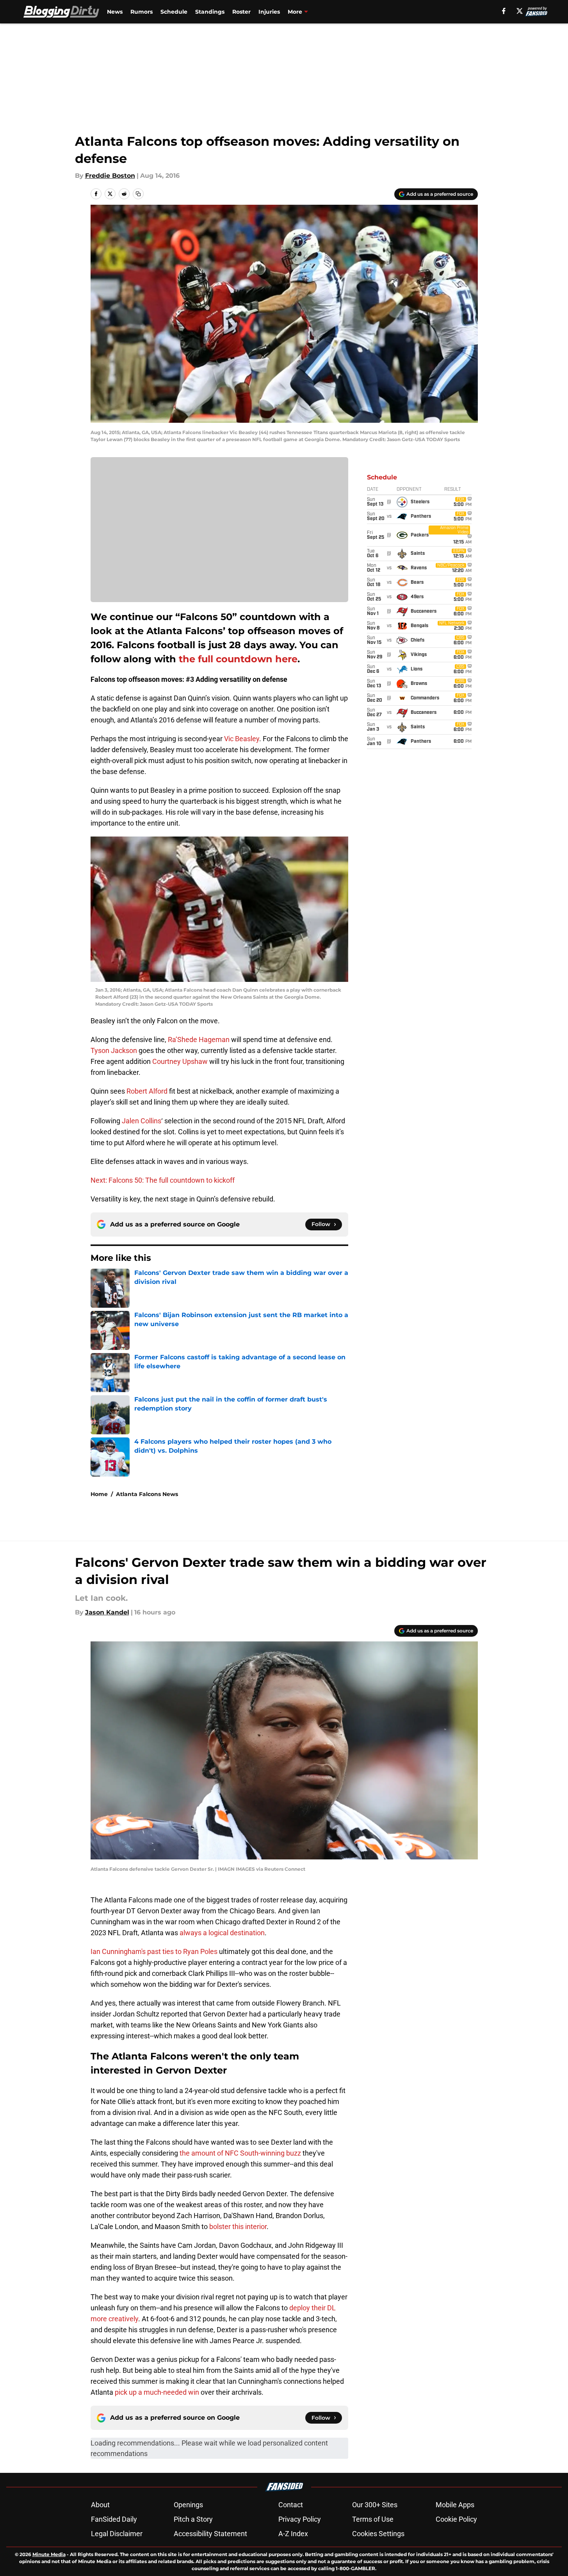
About (100, 2505)
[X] (520, 11)
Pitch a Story (193, 2519)
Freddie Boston (110, 176)
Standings (210, 12)
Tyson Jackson (114, 1050)
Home (99, 1494)
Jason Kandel (107, 1612)
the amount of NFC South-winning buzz (240, 2153)
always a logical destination (222, 1933)
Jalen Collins (142, 1121)
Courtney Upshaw (180, 1061)
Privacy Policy (300, 2519)
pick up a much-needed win (157, 2392)
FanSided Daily (114, 2519)
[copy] (138, 194)
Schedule (174, 12)
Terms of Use (373, 2519)
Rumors (142, 12)
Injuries (269, 12)
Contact (291, 2505)
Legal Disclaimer (117, 2534)
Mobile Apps (455, 2505)
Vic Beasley (242, 739)
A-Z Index (293, 2534)
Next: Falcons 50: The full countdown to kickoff (163, 1180)
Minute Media (49, 2554)
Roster (241, 12)
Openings (188, 2505)
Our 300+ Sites (375, 2505)
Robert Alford (147, 1091)
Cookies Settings (378, 2534)
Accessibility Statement (210, 2534)
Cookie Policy (456, 2519)
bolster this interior (238, 2227)
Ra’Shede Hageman (199, 1040)
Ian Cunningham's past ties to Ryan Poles (154, 1951)
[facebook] (504, 11)
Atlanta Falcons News (147, 1494)
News (115, 12)
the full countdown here (238, 659)
